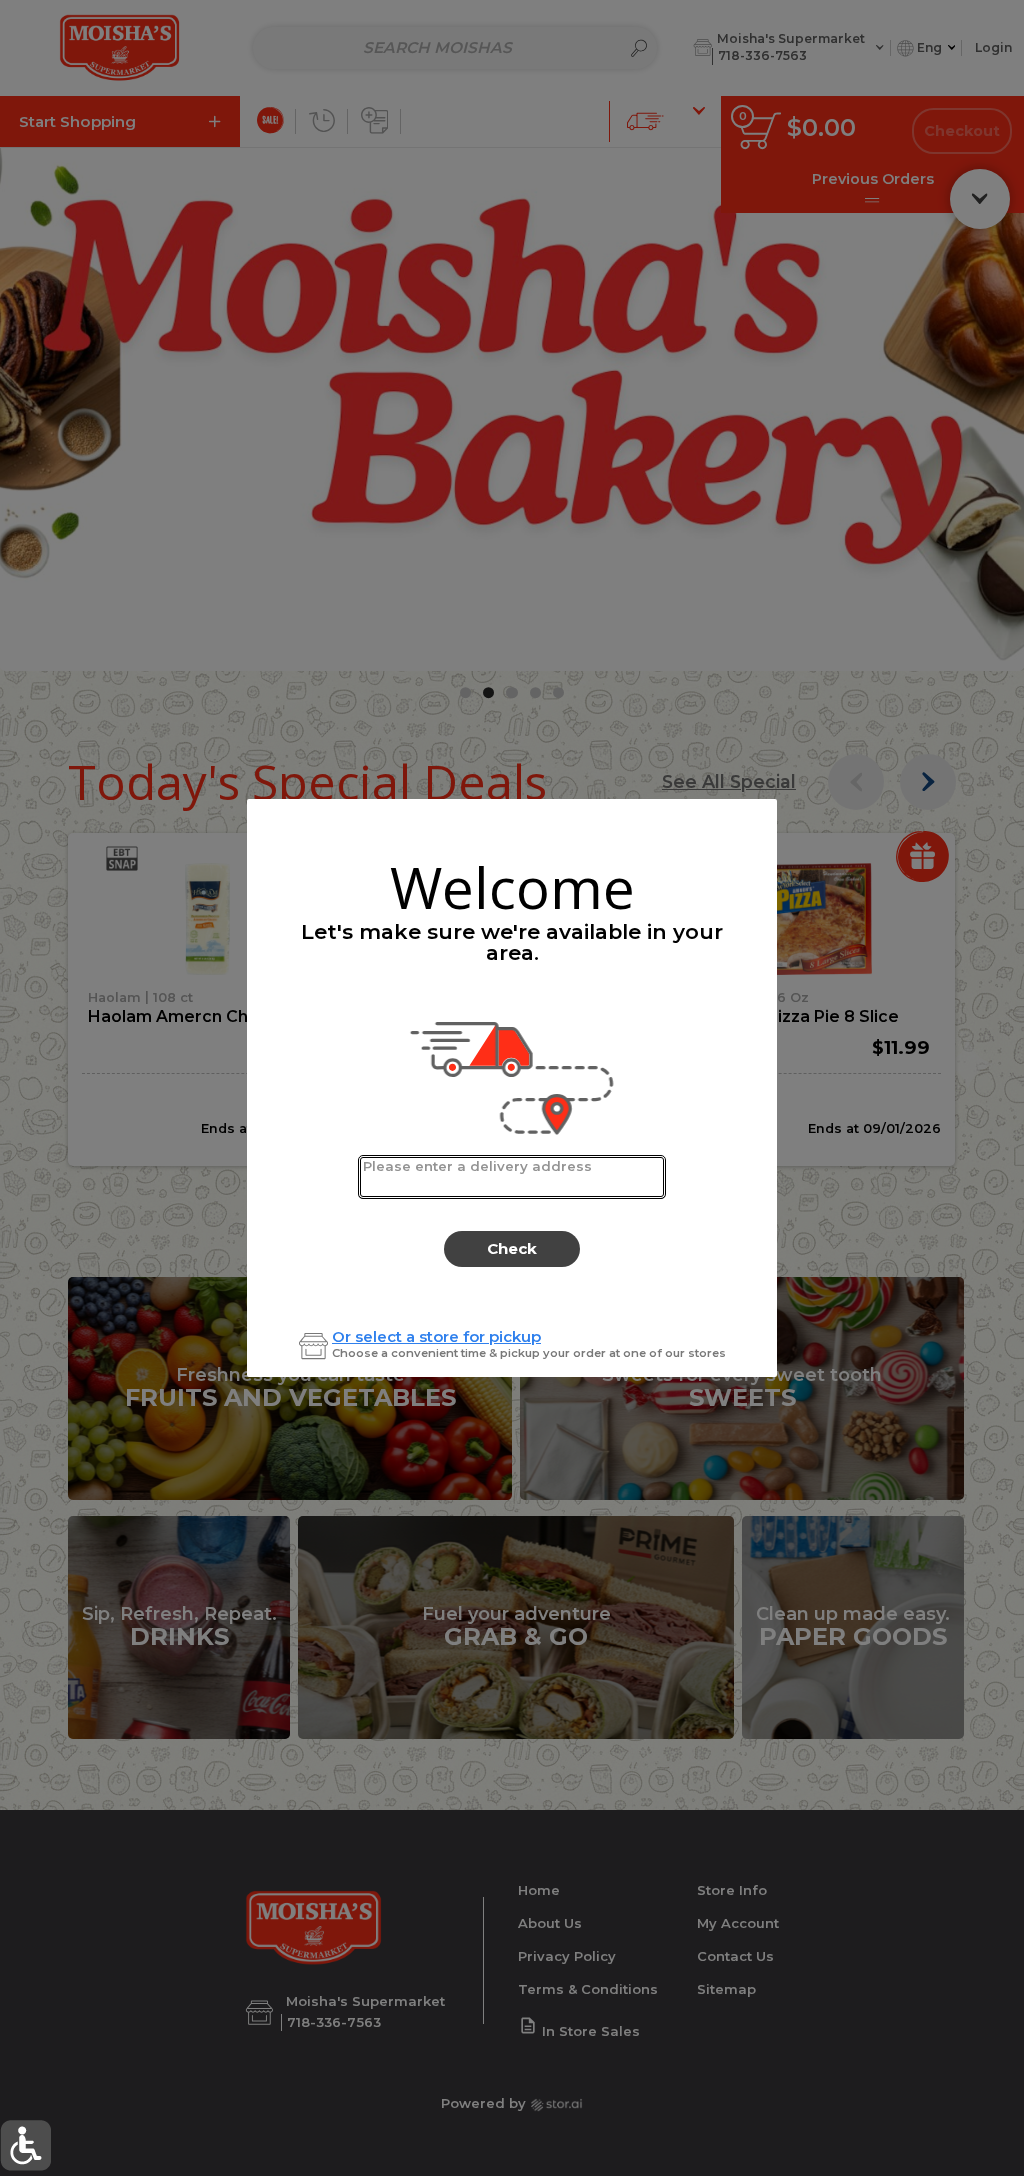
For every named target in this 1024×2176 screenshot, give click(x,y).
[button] (25, 2145)
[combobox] (511, 1177)
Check (512, 1248)
